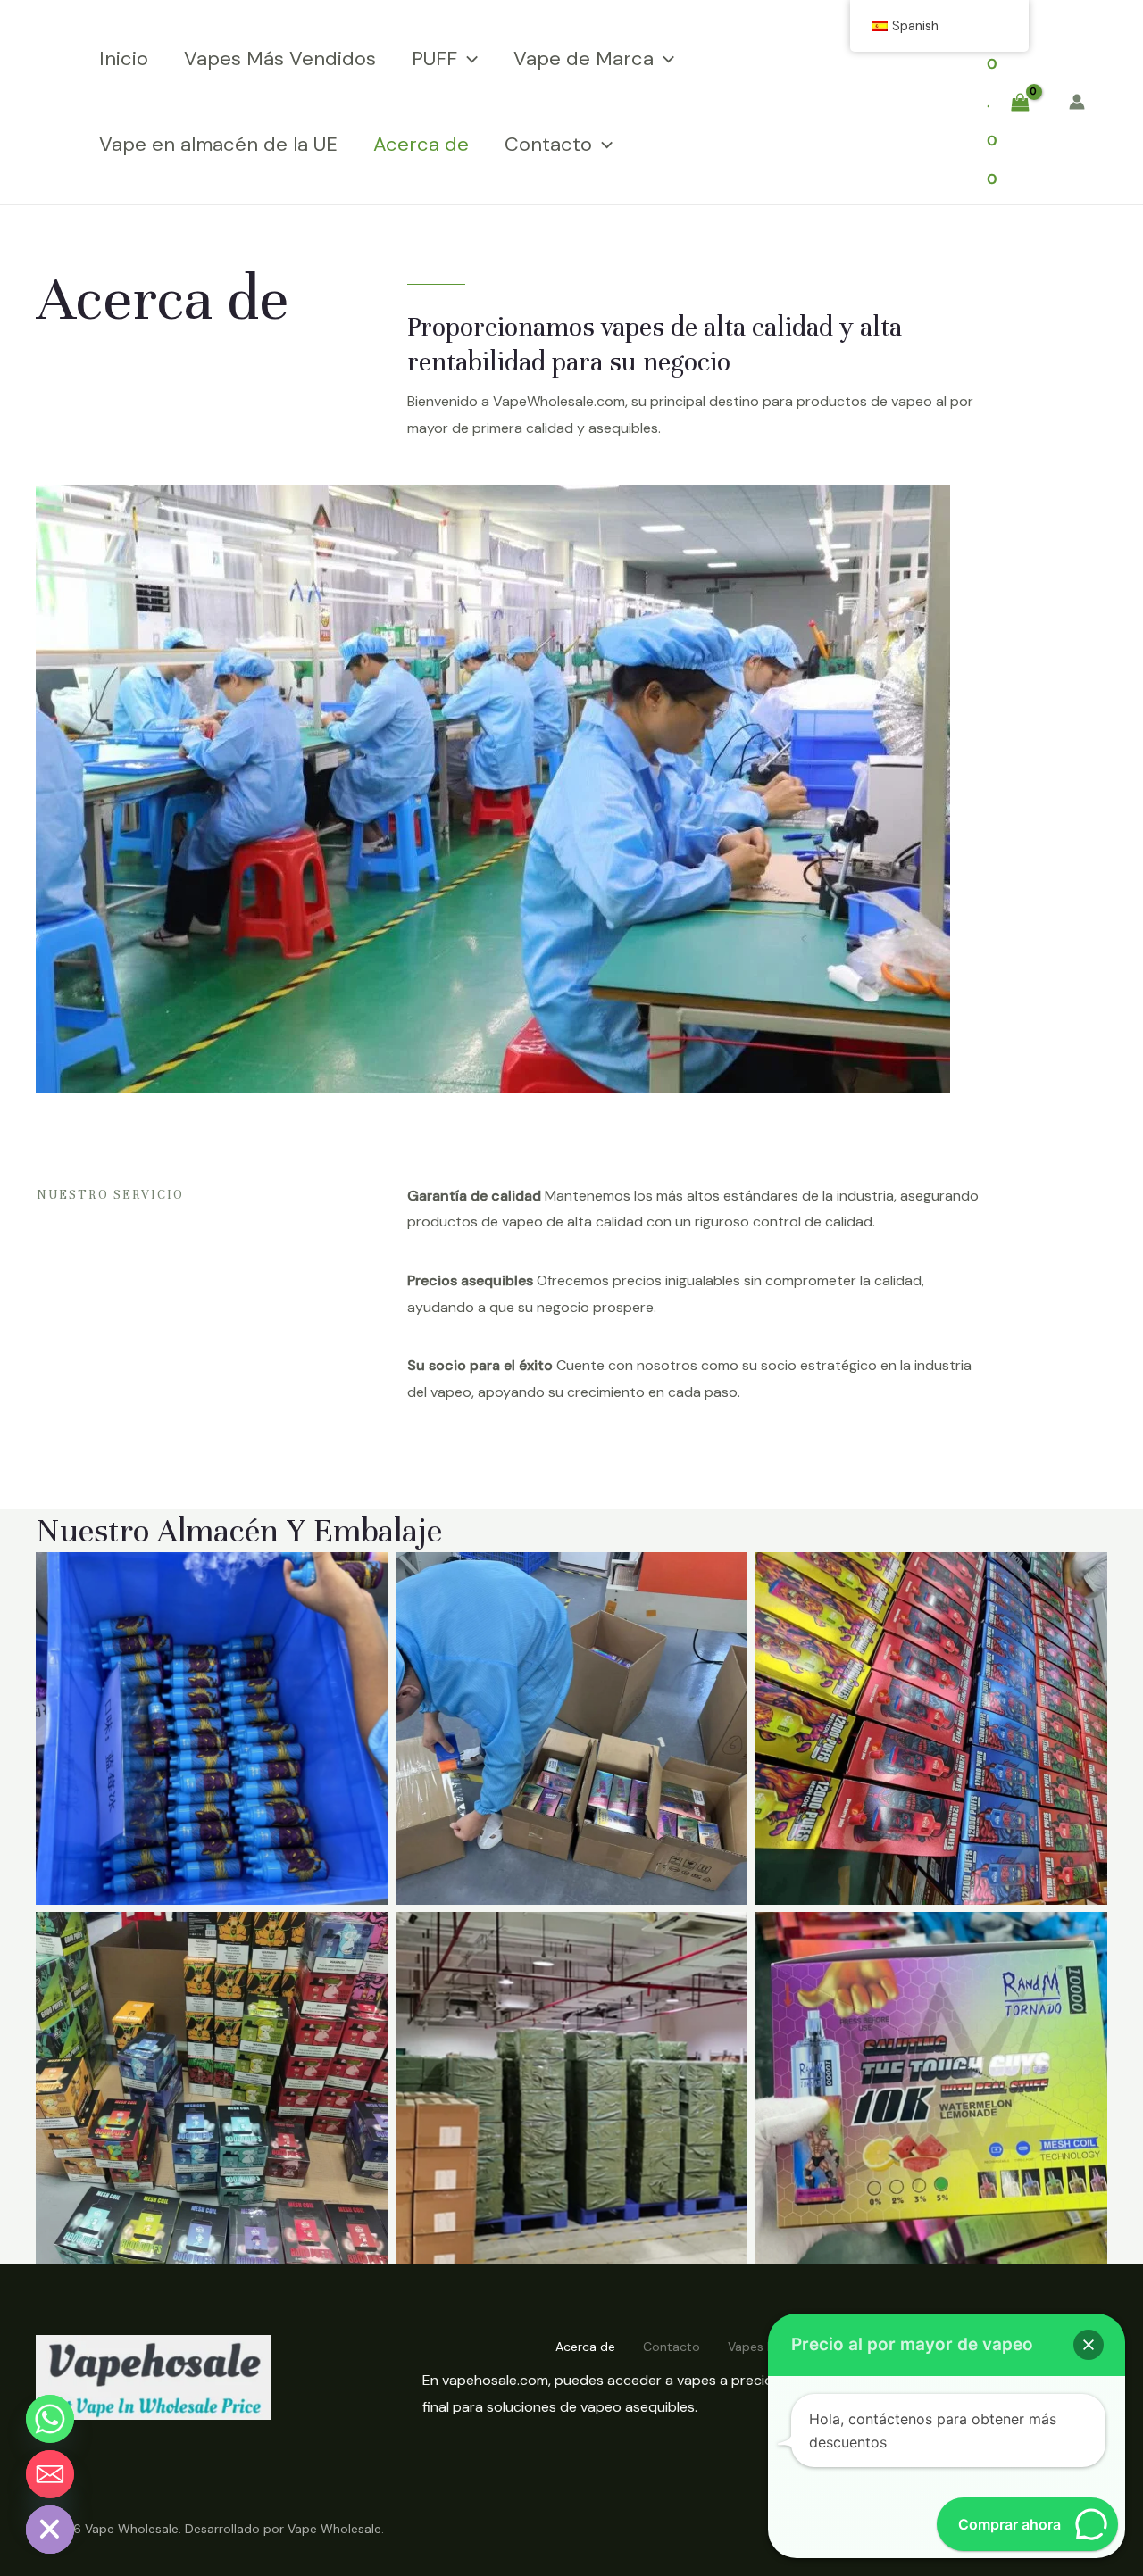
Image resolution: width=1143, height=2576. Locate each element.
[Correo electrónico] (50, 2474)
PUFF (434, 58)
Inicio (124, 58)
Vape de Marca (584, 58)
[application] (467, 59)
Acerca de (421, 144)
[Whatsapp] (50, 2419)
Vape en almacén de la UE (218, 144)
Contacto (548, 144)
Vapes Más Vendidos (280, 58)
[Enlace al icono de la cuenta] (1077, 102)
